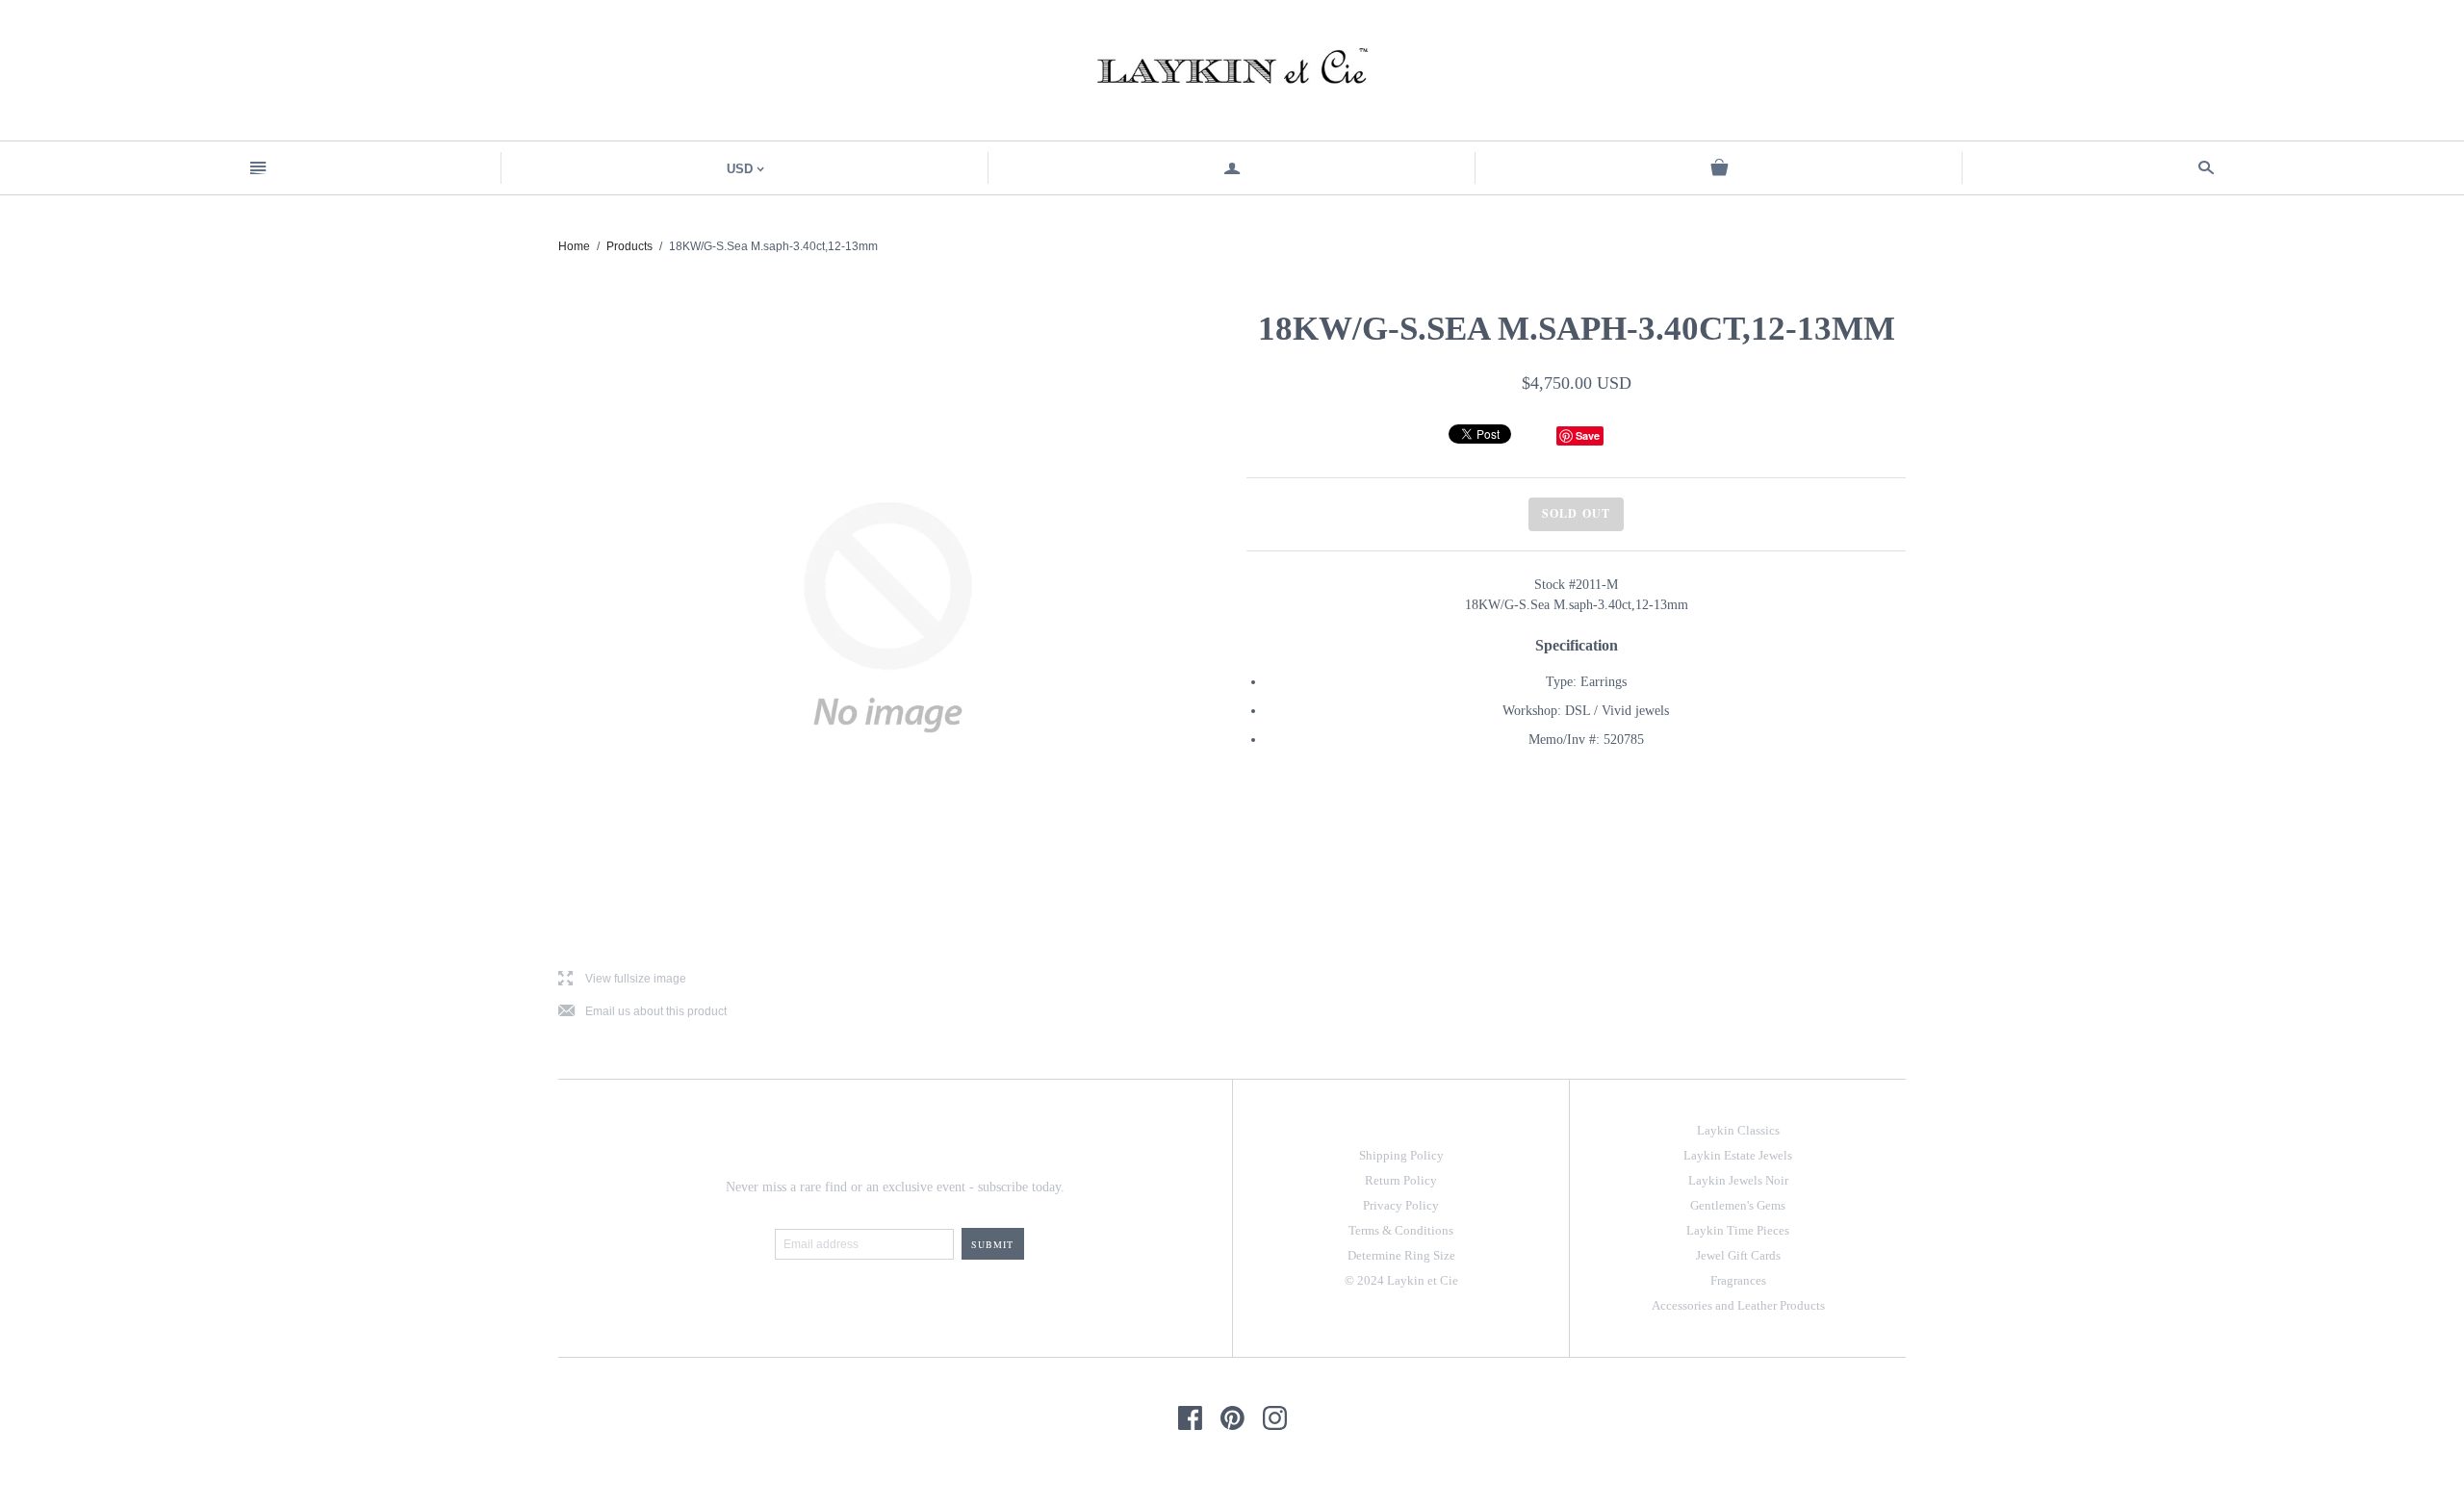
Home (574, 246)
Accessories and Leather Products (1738, 1305)
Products (629, 246)
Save (1588, 435)
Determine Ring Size (1401, 1255)
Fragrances (1738, 1280)
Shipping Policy (1401, 1155)
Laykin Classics (1738, 1130)
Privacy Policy (1401, 1205)
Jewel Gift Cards (1738, 1255)
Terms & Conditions (1401, 1230)
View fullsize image (622, 979)
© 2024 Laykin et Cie (1401, 1280)
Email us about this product (642, 1012)
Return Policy (1401, 1180)
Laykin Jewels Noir (1738, 1180)
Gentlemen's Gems (1738, 1205)
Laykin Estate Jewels (1738, 1155)
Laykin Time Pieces (1738, 1230)
